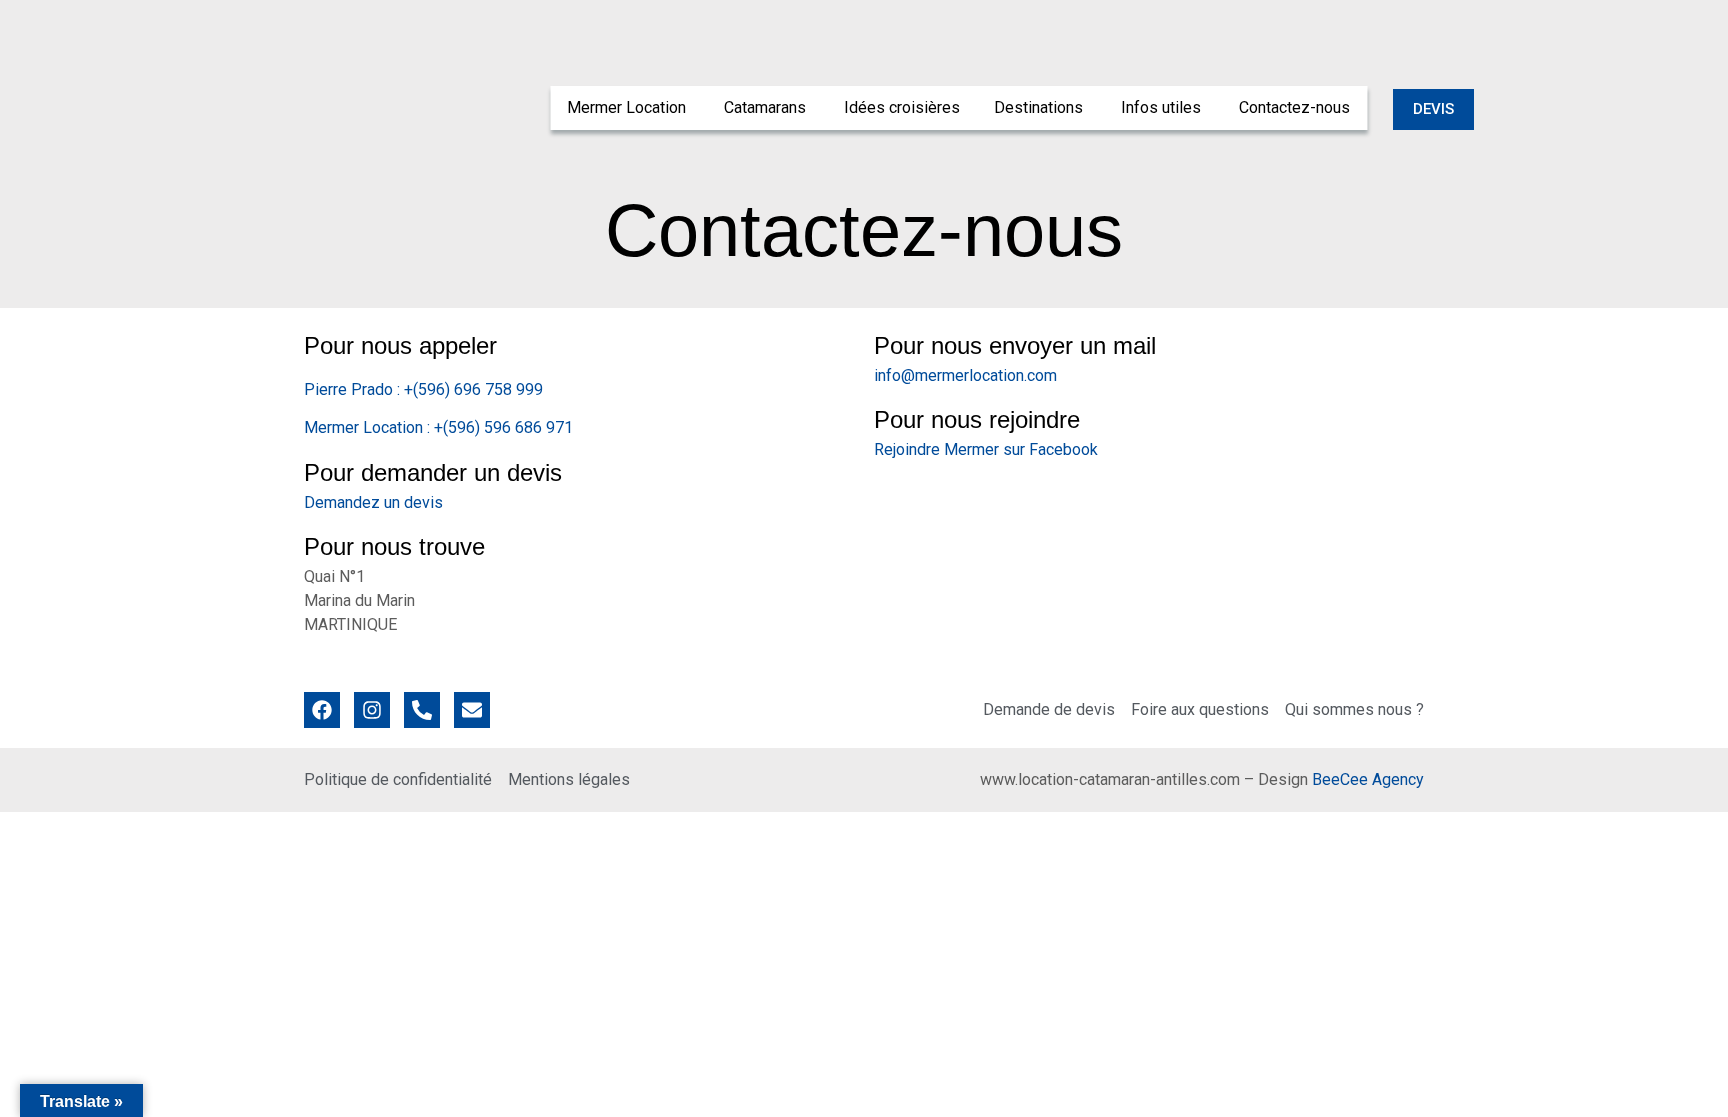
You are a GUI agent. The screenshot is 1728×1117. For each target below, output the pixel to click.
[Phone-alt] (422, 710)
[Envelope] (472, 710)
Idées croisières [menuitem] (902, 107)
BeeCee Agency (1368, 779)
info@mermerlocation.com (965, 375)
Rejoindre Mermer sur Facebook (986, 449)
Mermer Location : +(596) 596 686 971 (438, 427)
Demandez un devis (373, 502)
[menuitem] (628, 108)
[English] (1405, 19)
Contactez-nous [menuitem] (1294, 107)
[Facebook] (322, 710)
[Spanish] (1425, 19)
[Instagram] (372, 710)
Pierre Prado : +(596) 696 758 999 (423, 389)
